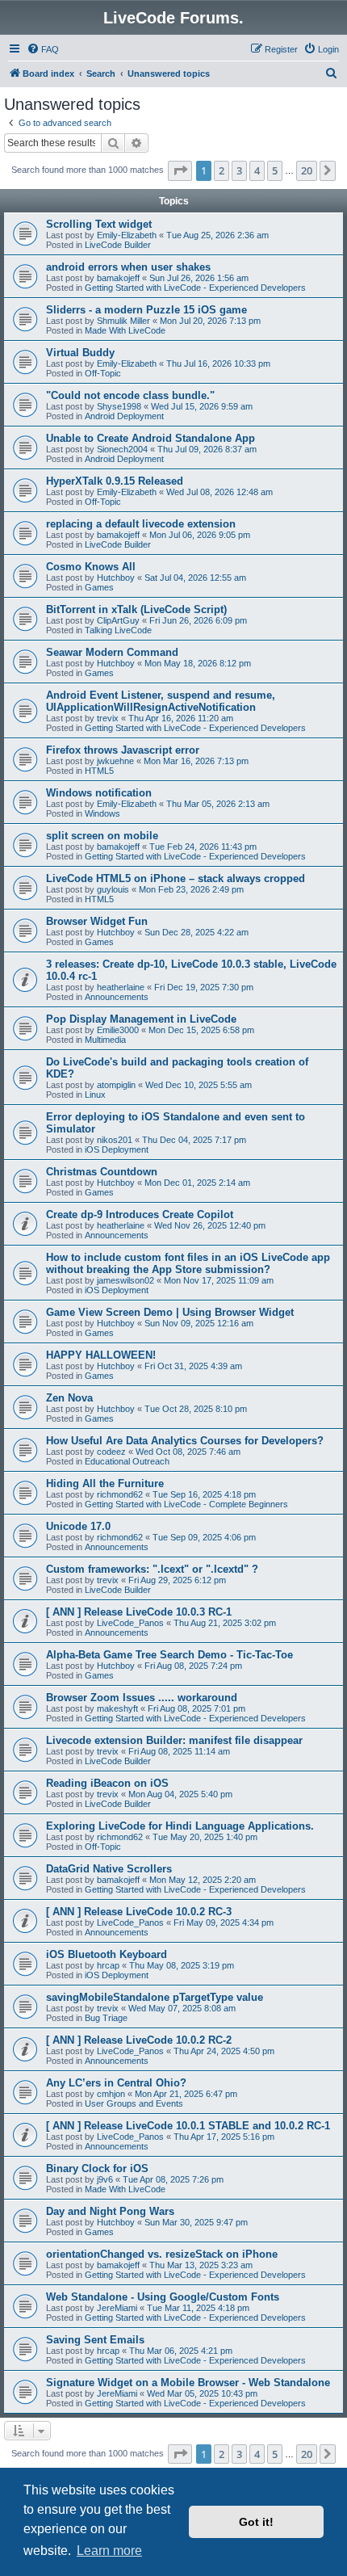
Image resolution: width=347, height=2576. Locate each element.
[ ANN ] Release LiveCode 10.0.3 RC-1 (139, 1612)
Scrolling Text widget (99, 224)
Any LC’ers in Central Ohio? (116, 2083)
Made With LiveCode (125, 330)
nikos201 (115, 1140)
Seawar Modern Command (112, 652)
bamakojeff (118, 278)
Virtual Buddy (80, 353)
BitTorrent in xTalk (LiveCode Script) (136, 609)
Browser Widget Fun (97, 921)
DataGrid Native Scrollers (109, 1869)
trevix (108, 718)
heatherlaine (121, 987)
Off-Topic (103, 373)
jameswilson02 (125, 1280)
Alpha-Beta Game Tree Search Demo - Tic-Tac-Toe (169, 1655)
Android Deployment (124, 416)
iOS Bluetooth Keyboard (107, 1954)
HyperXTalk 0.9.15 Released (115, 481)
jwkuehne (115, 761)
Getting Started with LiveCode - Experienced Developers (195, 288)
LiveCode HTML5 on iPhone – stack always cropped (176, 878)
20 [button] (307, 170)
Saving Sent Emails (95, 2340)
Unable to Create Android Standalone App (151, 438)
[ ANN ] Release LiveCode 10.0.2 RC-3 (139, 1912)
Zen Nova (69, 1398)
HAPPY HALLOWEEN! (101, 1355)
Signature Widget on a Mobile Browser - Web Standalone (188, 2383)
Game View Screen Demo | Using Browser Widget (170, 1312)
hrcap (108, 1965)
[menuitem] (43, 49)
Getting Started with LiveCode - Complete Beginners (186, 1504)
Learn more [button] (109, 2551)
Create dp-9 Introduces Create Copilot (140, 1214)
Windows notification (99, 793)
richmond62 (120, 1494)
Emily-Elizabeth (127, 235)
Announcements (117, 997)
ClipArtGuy (118, 620)
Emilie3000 (118, 1030)
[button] (180, 170)
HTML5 (99, 771)
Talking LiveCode (118, 630)
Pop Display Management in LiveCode (141, 1019)
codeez (111, 1452)
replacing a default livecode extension (141, 524)
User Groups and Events (134, 2103)
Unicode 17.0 (78, 1526)
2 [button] (222, 170)
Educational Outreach (127, 1461)
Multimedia (105, 1040)
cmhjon (111, 2094)
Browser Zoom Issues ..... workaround (142, 1698)
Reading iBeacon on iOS (107, 1783)
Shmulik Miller (123, 321)
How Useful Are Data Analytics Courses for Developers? (185, 1441)
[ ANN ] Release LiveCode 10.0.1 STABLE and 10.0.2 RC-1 (188, 2126)
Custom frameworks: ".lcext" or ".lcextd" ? (152, 1569)
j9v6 (105, 2179)
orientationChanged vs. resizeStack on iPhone (162, 2254)
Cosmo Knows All (91, 567)
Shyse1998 (119, 406)
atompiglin (116, 1085)
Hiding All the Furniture (105, 1483)
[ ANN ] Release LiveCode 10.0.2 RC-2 (139, 2040)
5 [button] (275, 170)
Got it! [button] (256, 2522)
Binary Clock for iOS (97, 2168)
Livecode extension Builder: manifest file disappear (174, 1740)
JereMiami (117, 2308)
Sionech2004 (122, 449)
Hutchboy (116, 578)
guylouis (113, 889)
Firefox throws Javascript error (123, 750)
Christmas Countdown (102, 1172)
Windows (102, 813)
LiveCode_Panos (130, 1623)
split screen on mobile (102, 836)
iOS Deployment (117, 1149)
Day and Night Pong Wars (110, 2211)
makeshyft (117, 1708)
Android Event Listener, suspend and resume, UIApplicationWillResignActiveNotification (161, 701)
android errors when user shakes (128, 267)
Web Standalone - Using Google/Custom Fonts (163, 2297)
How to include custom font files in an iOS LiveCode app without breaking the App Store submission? (188, 1263)
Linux (95, 1095)
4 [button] (257, 170)
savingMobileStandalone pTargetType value (155, 1997)
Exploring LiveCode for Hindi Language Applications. (180, 1826)
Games (99, 587)
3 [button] (239, 170)
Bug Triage (106, 2018)
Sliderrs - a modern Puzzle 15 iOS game (146, 310)
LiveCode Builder (118, 245)
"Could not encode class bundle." (130, 395)
